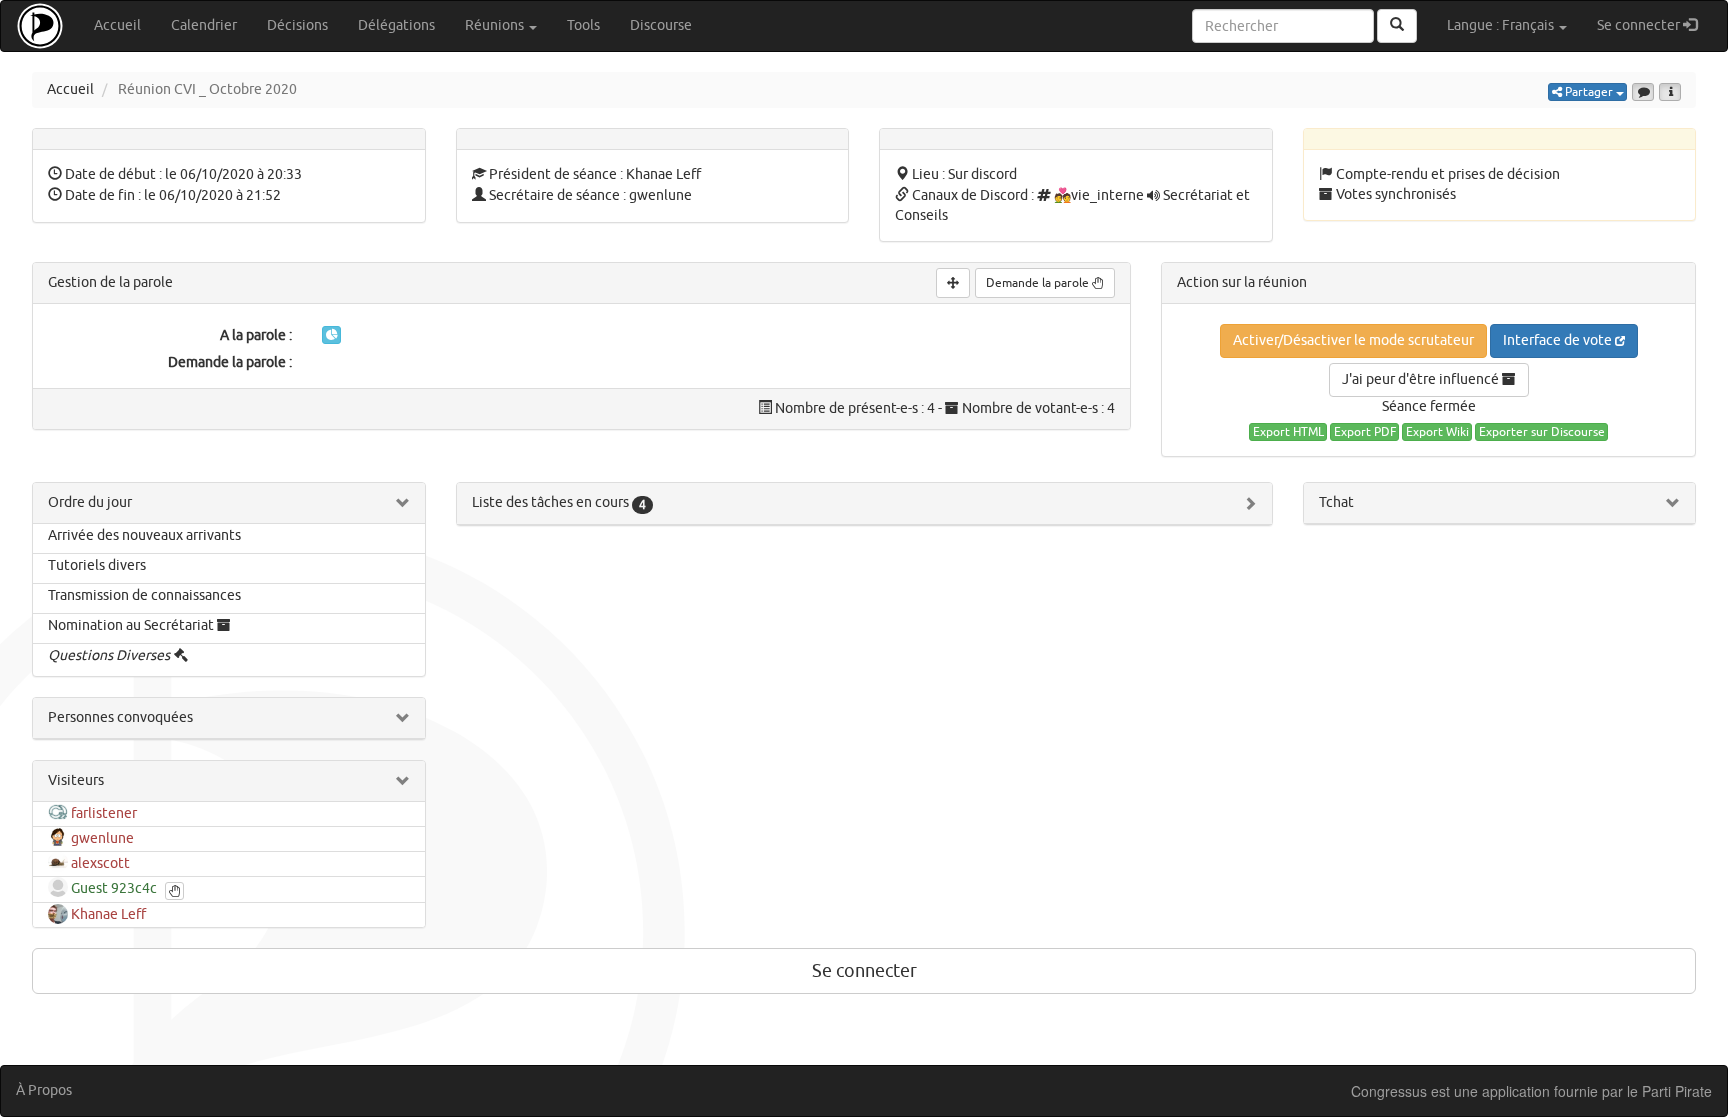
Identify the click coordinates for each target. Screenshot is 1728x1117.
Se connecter (1654, 25)
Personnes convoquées (120, 717)
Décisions (297, 25)
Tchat (1336, 502)
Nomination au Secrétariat (131, 625)
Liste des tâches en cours (559, 502)
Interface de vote (1559, 340)
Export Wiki (1437, 432)
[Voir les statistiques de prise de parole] (331, 335)
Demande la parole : (230, 362)
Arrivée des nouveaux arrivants (144, 535)
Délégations (396, 25)
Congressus (1389, 1091)
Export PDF (1365, 432)
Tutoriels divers (97, 565)
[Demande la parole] (174, 891)
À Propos (44, 1090)
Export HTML (1288, 432)
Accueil (117, 25)
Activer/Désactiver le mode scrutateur (1353, 340)
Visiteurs (76, 780)
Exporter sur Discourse (1542, 432)
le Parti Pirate (1669, 1091)
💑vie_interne (1099, 195)
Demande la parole (1039, 283)
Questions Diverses (109, 655)
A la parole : (256, 335)
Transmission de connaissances (144, 595)
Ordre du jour (90, 502)
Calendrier (204, 25)
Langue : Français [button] (1502, 25)
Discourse (661, 25)
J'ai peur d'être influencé (1422, 379)
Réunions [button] (496, 25)
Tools (583, 25)
